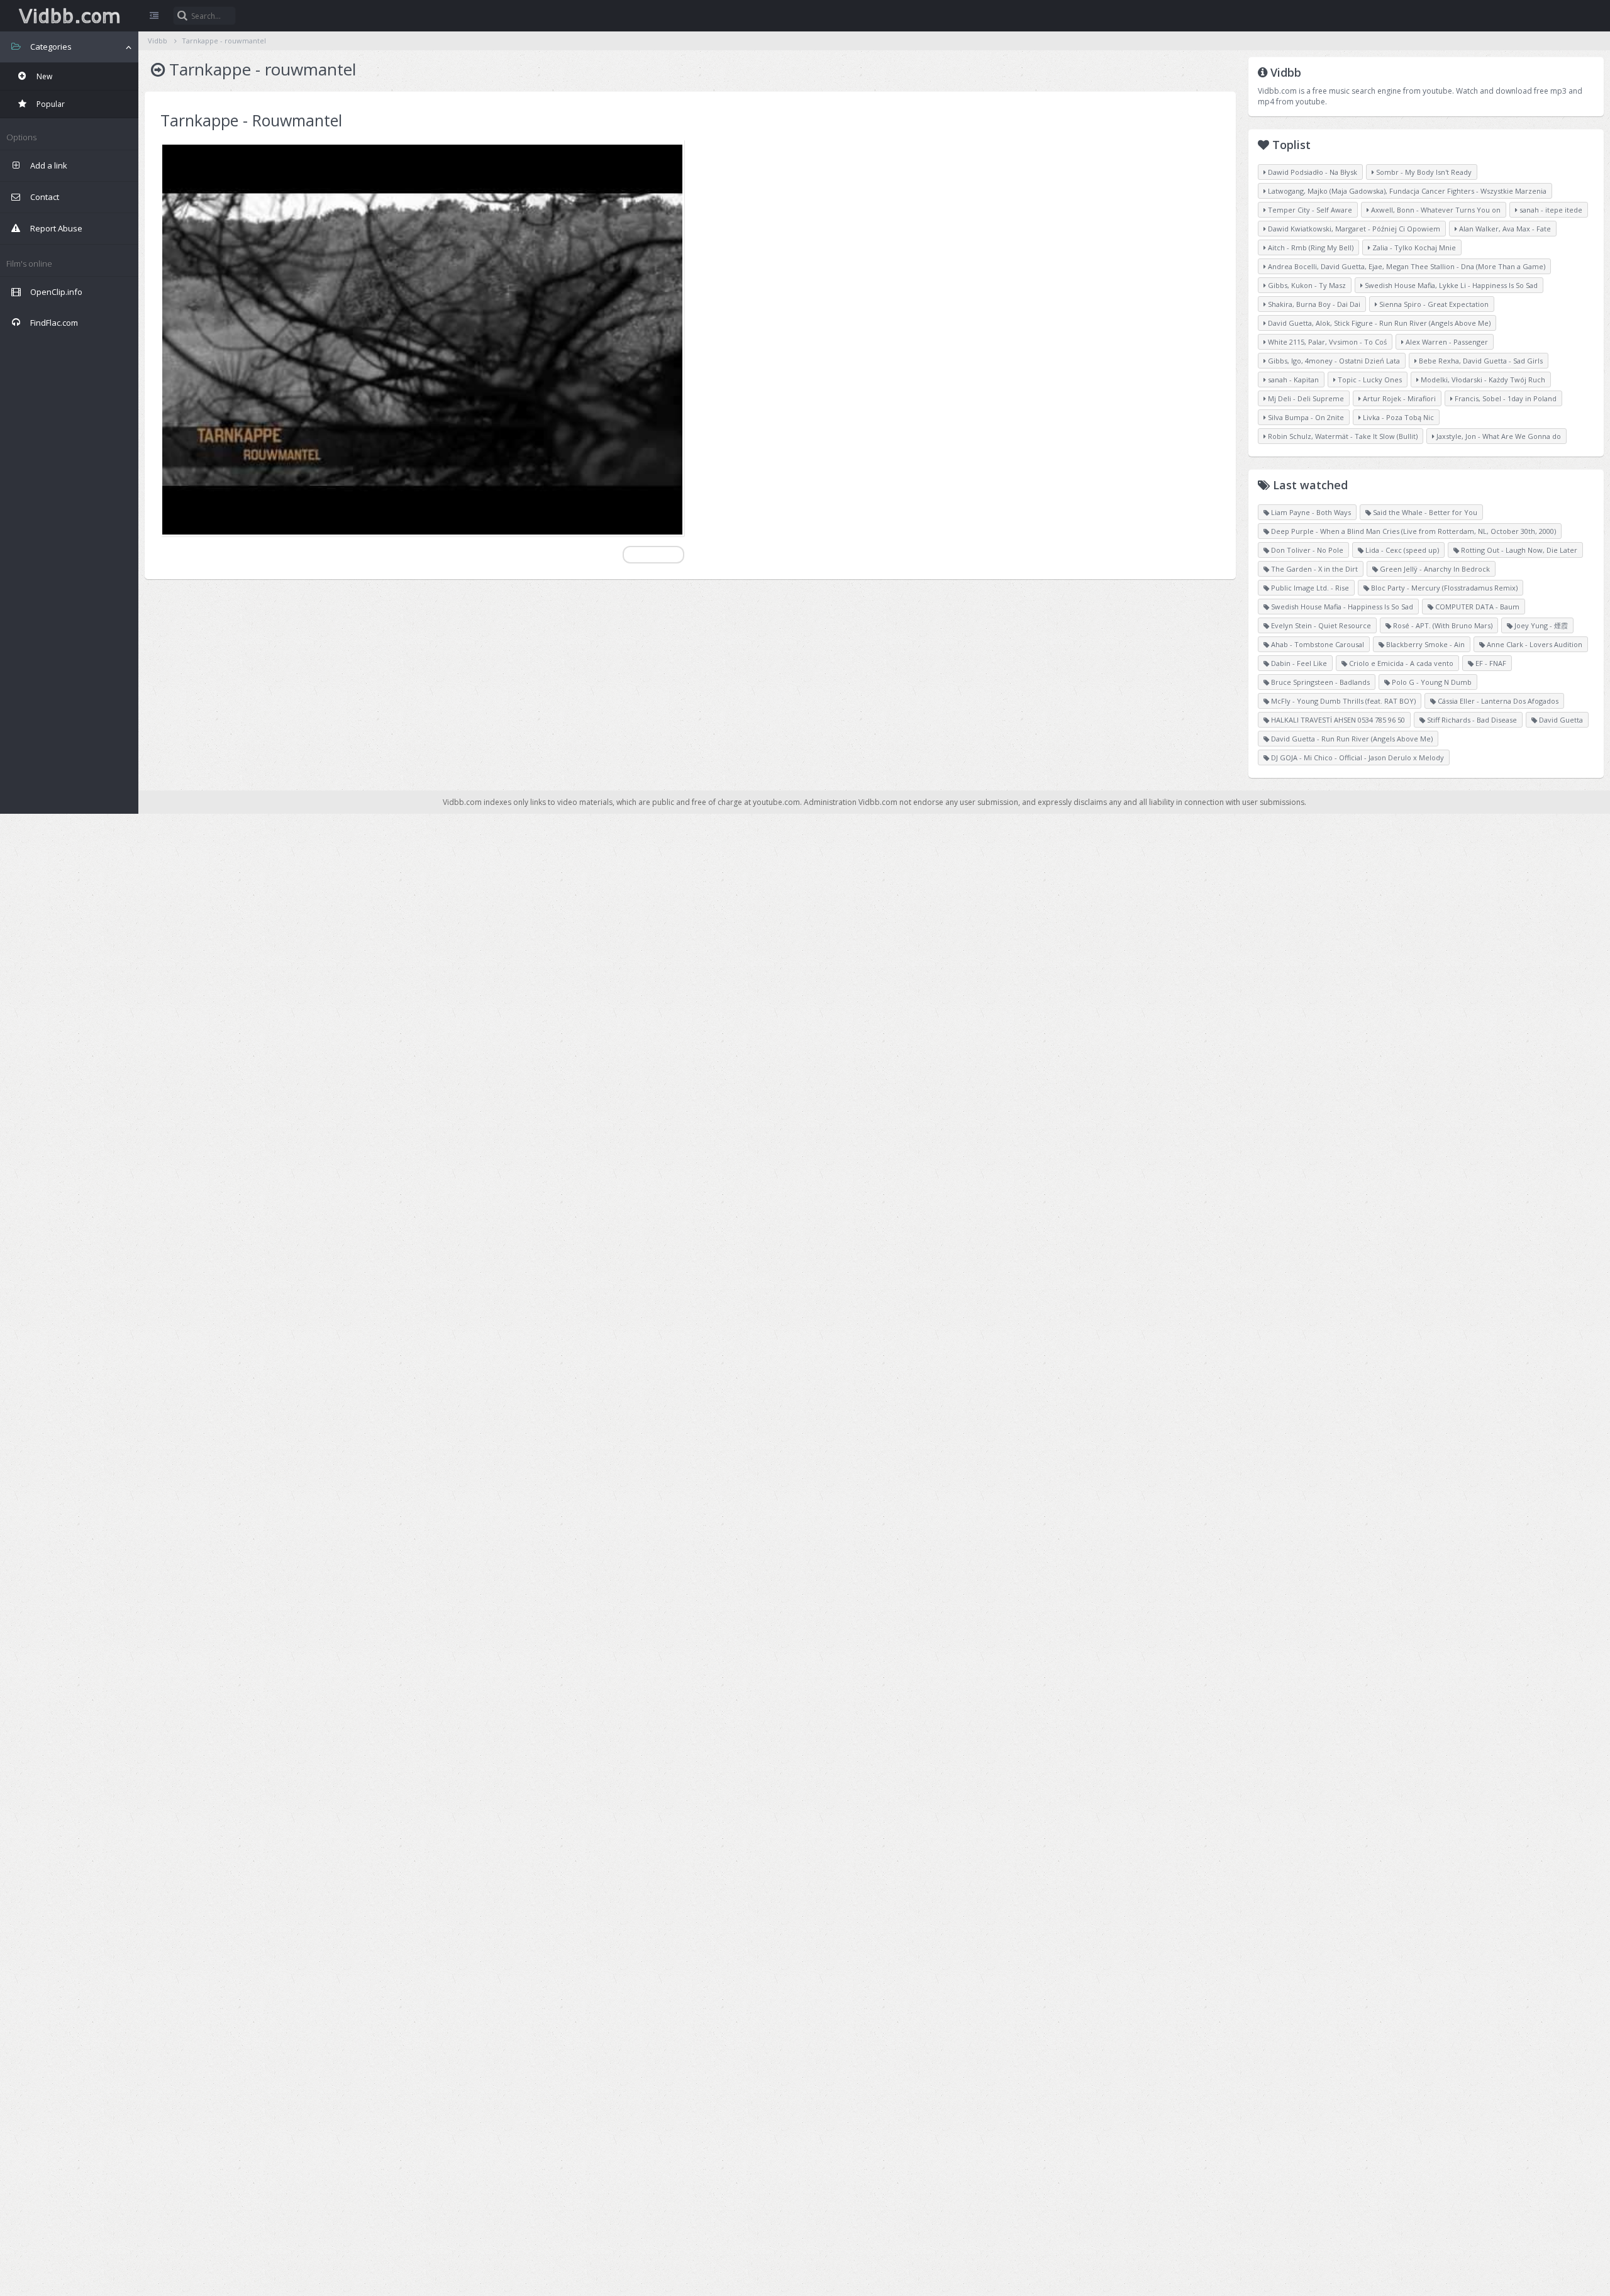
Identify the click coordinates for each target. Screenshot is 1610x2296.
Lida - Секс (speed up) (1401, 550)
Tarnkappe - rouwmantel (224, 41)
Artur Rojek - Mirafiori (1398, 398)
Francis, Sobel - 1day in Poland (1505, 398)
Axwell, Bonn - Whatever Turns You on (1435, 210)
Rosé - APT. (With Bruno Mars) (1442, 625)
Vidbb (69, 16)
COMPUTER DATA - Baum (1476, 607)
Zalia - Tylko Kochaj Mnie (1413, 247)
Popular (50, 104)
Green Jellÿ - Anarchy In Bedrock (1434, 569)
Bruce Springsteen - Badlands (1319, 682)
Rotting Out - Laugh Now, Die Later (1518, 550)
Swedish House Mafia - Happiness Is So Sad (1341, 607)
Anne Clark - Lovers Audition (1534, 644)
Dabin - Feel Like (1298, 663)
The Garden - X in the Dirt (1313, 569)
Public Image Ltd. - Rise (1309, 588)
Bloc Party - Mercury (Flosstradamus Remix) (1443, 588)
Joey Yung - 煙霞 (1540, 625)
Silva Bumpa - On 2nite (1305, 417)
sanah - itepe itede (1550, 210)
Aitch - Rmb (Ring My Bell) (1310, 247)
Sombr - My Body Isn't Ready (1423, 172)
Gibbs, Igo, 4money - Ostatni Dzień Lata (1333, 361)
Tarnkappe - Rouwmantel (251, 120)
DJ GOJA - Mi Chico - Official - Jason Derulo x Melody (1357, 757)
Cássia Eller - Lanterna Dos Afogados (1497, 701)
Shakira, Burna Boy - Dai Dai (1313, 304)
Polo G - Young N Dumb (1431, 682)
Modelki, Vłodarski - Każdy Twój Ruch (1482, 380)
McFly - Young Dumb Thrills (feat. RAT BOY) (1342, 701)
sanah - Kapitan (1292, 380)
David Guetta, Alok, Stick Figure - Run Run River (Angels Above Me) (1378, 323)
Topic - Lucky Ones (1369, 380)
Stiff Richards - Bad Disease (1471, 720)
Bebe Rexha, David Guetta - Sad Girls (1480, 361)
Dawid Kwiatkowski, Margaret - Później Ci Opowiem (1353, 229)
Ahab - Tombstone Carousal (1317, 644)
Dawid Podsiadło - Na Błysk (1312, 172)
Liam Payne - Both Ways (1310, 512)
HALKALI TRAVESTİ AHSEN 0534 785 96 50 (1337, 720)
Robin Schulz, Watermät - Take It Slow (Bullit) (1342, 436)
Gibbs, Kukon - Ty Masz (1306, 285)
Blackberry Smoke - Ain (1424, 644)
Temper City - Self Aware (1309, 210)
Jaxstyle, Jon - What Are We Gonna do (1498, 436)
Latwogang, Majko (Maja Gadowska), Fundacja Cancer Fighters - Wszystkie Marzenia (1406, 191)
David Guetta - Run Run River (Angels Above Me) (1351, 739)
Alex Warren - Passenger (1446, 342)
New (43, 76)
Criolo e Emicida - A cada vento (1400, 663)
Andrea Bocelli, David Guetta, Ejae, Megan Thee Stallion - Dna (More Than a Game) (1406, 266)
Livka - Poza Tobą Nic (1397, 417)
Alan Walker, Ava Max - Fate (1504, 229)
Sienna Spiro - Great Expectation (1433, 304)
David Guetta (1560, 720)
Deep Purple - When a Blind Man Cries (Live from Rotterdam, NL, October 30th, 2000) (1413, 531)
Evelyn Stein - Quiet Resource (1320, 625)
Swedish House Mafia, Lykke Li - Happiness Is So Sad (1450, 285)
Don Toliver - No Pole (1306, 550)
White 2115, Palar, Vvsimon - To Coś (1326, 342)
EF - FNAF (1490, 663)
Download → (653, 554)
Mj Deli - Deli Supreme (1305, 398)
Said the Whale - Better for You (1424, 512)
